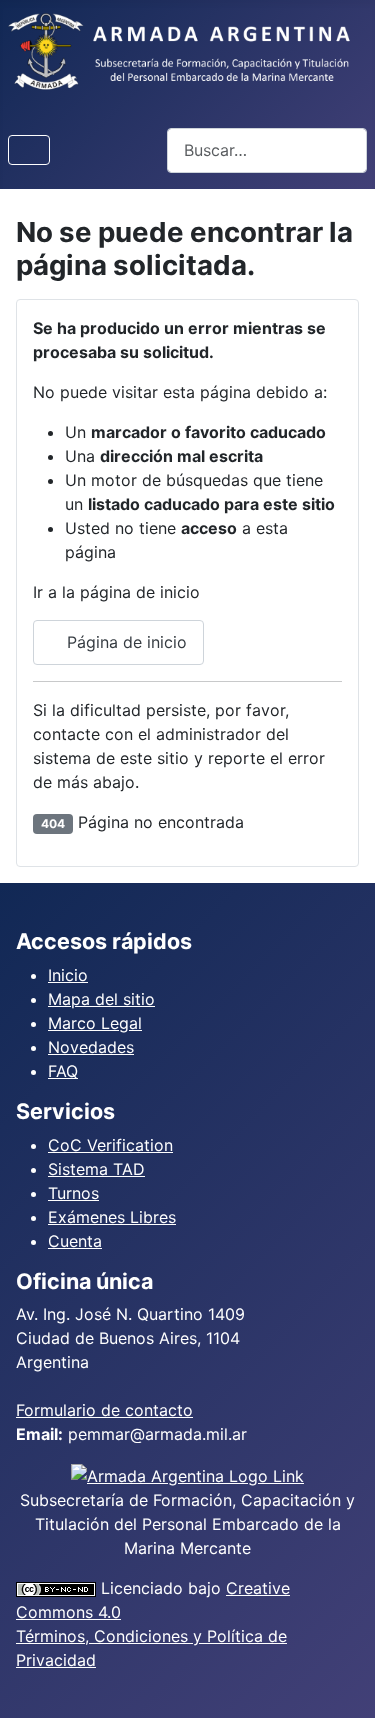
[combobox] (267, 150)
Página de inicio (124, 642)
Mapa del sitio (101, 999)
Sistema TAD (96, 1169)
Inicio (68, 975)
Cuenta (75, 1241)
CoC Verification (110, 1145)
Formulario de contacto (104, 1410)
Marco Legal (95, 1023)
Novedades (91, 1047)
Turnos (73, 1193)
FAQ (63, 1071)
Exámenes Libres (112, 1217)
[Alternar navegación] (29, 150)
